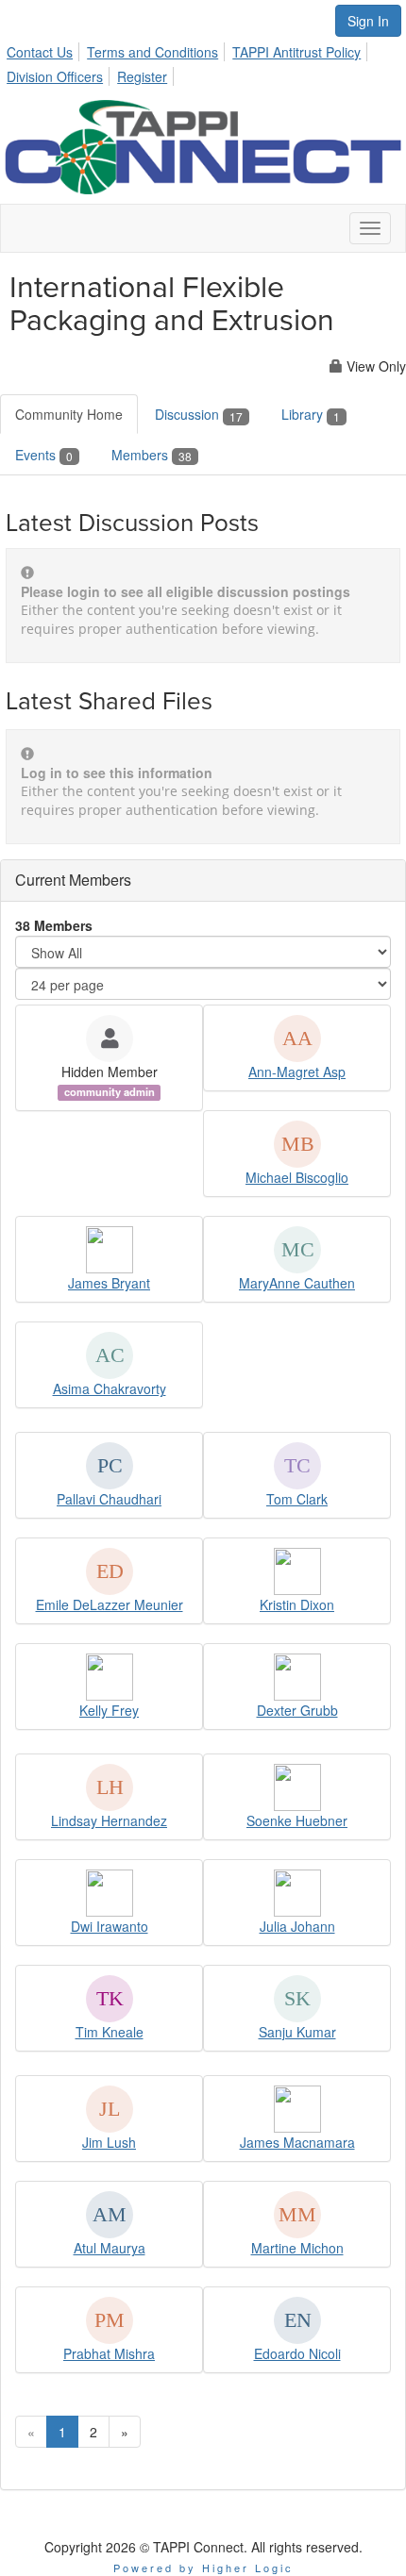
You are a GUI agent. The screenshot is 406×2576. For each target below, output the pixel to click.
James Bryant (109, 1283)
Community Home (69, 414)
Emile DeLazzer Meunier (110, 1604)
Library (311, 414)
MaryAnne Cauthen (297, 1283)
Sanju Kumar (297, 2032)
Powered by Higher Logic (203, 2568)
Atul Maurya (110, 2248)
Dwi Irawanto (110, 1926)
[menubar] (203, 61)
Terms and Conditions (152, 52)
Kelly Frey (109, 1710)
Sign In (368, 21)
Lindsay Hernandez (109, 1820)
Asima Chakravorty (110, 1388)
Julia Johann (297, 1926)
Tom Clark (297, 1499)
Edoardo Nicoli (297, 2353)
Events (44, 455)
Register (142, 76)
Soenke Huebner (297, 1820)
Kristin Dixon (297, 1604)
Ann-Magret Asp (297, 1072)
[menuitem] (45, 49)
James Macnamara (297, 2142)
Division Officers (55, 76)
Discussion (199, 414)
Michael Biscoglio (297, 1177)
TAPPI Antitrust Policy (296, 52)
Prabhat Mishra (109, 2353)
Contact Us (40, 52)
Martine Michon (297, 2248)
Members (152, 455)
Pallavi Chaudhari (109, 1499)
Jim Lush (109, 2142)
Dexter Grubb (297, 1710)
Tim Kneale (110, 2032)
